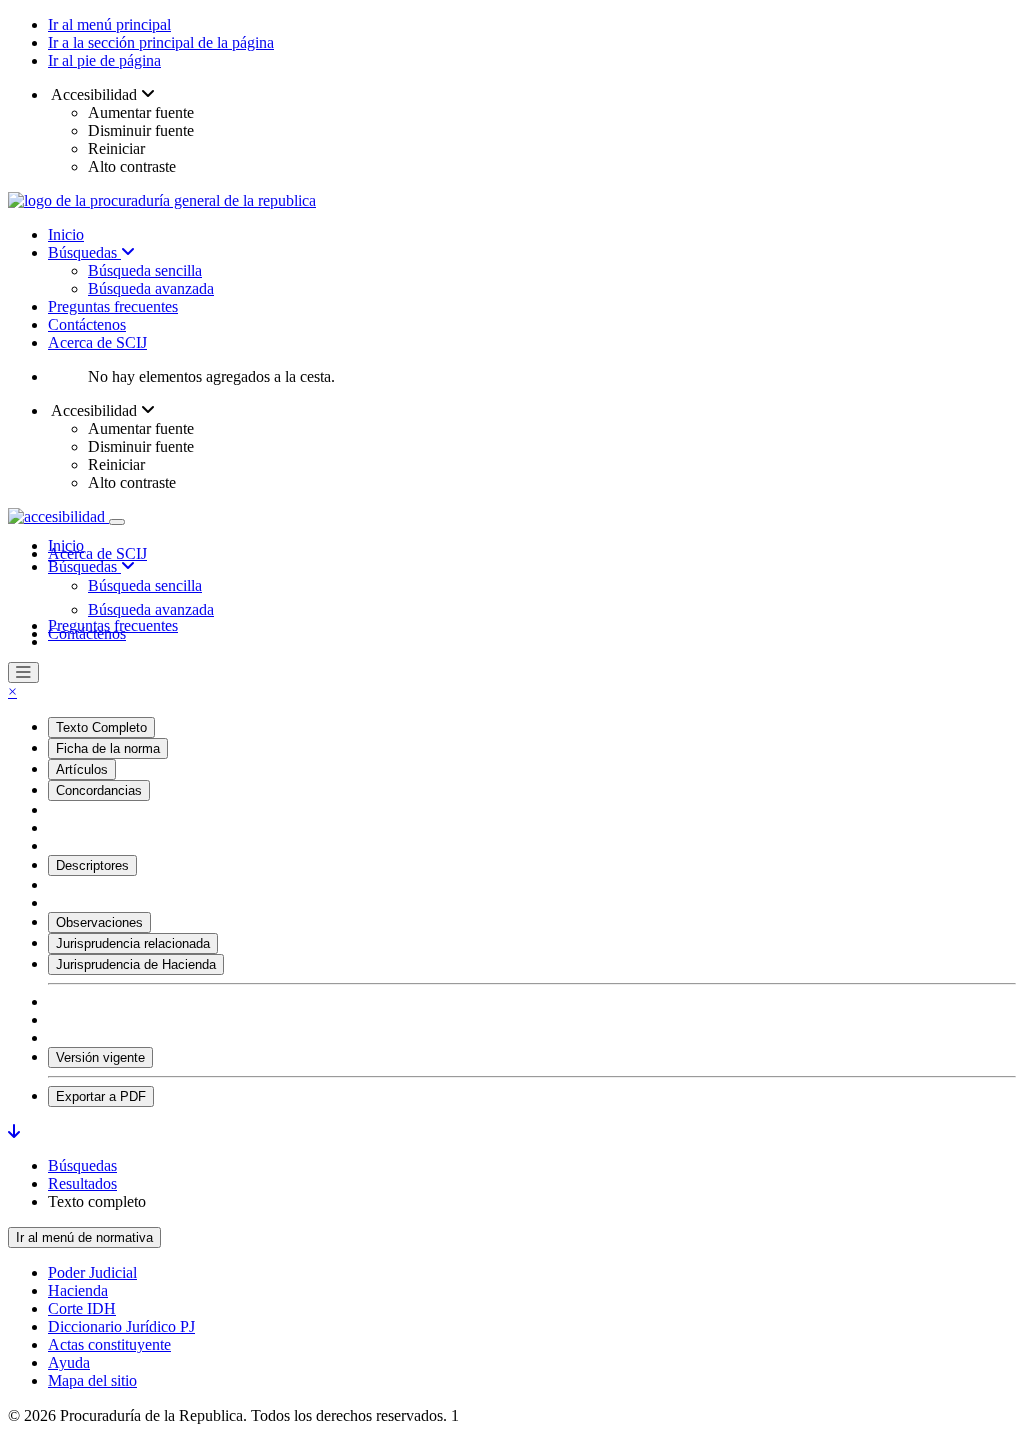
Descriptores (92, 865)
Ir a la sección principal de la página (161, 42)
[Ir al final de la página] (14, 1131)
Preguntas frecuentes (113, 306)
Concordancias (99, 790)
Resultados (82, 1183)
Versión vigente (100, 1057)
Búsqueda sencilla (145, 270)
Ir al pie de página (104, 60)
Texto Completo (101, 727)
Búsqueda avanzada (151, 288)
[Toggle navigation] (117, 522)
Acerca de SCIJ (97, 342)
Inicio (66, 234)
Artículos (82, 769)
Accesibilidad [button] (94, 94)
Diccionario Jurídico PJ (121, 1326)
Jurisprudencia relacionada (133, 943)
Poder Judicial (92, 1272)
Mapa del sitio (92, 1380)
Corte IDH (82, 1308)
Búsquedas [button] (84, 566)
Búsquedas (84, 252)
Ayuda (69, 1362)
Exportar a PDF (101, 1096)
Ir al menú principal (109, 24)
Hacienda (78, 1290)
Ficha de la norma (108, 748)
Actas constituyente (109, 1344)
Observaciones (99, 922)
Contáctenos (87, 324)
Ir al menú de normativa (84, 1237)
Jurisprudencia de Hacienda (136, 964)
